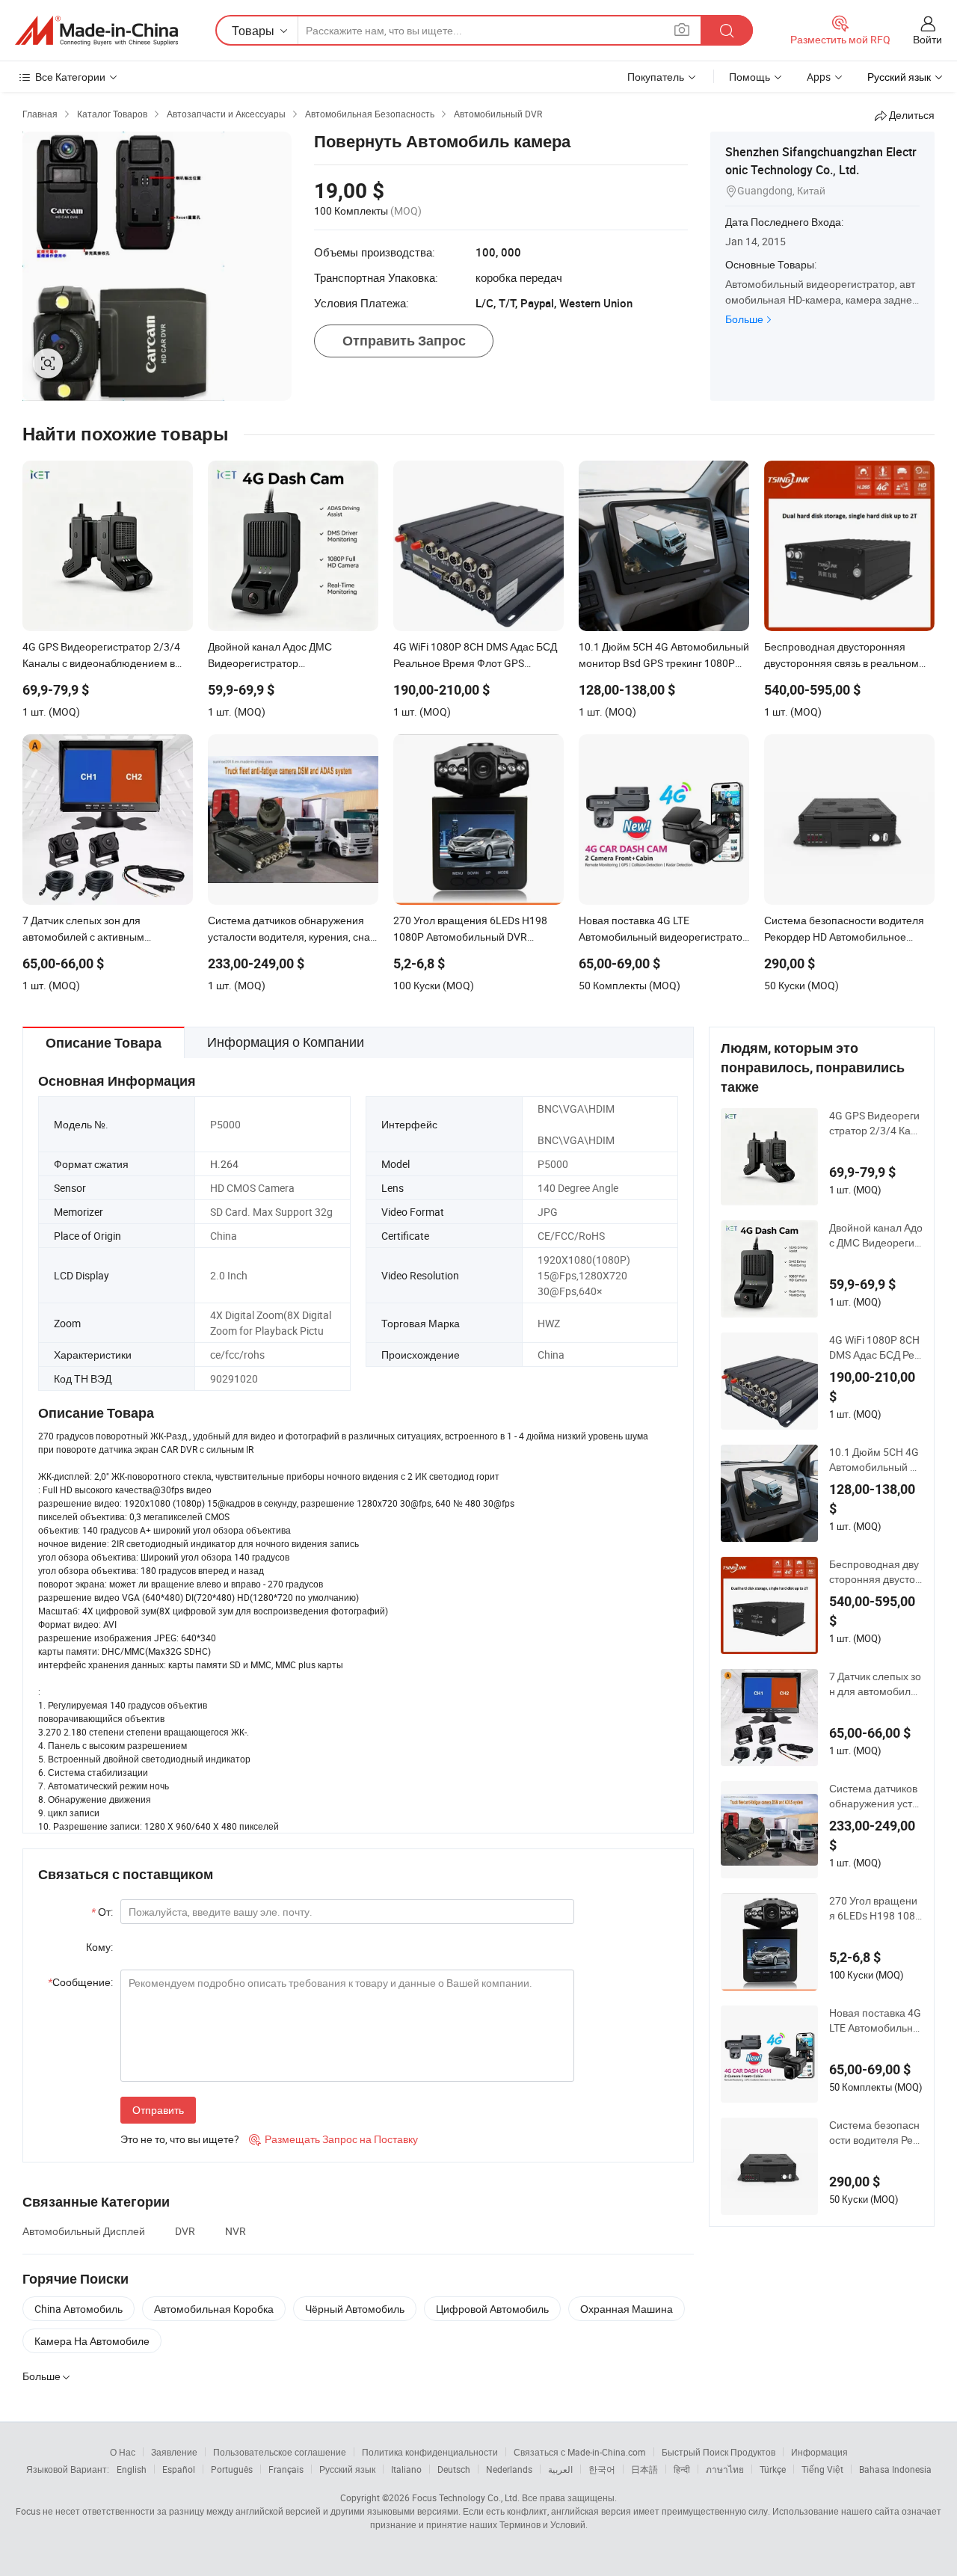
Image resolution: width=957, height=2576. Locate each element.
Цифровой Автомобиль (492, 2309)
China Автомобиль (79, 2309)
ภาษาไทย (725, 2469)
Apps (819, 77)
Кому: (99, 1947)
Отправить (158, 2110)
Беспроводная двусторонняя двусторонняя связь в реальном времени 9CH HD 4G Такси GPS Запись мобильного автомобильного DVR (875, 1572)
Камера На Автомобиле (92, 2341)
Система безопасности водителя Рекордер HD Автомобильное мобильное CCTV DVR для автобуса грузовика (876, 2133)
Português (232, 2469)
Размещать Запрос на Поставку (333, 2139)
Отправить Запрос (404, 341)
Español (179, 2469)
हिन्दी (682, 2469)
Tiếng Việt (822, 2469)
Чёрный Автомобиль (355, 2309)
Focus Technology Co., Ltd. (466, 2497)
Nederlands (509, 2469)
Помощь (750, 77)
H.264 (224, 1164)
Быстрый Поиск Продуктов (718, 2452)
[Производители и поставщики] (96, 31)
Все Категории (70, 77)
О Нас (123, 2452)
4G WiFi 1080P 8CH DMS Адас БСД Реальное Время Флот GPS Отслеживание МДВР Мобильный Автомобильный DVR (875, 1347)
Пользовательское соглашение (280, 2452)
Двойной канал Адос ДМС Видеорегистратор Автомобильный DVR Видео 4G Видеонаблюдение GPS (876, 1235)
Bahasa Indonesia (895, 2469)
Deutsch (454, 2469)
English (132, 2469)
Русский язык (347, 2469)
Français (286, 2469)
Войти (927, 39)
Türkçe (773, 2469)
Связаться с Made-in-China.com (580, 2452)
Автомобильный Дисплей (84, 2231)
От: (102, 1912)
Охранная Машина (627, 2309)
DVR (185, 2231)
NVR (236, 2231)
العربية (560, 2469)
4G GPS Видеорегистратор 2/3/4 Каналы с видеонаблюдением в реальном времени (876, 1123)
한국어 (602, 2469)
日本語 (644, 2469)
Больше (744, 319)
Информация (819, 2452)
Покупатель (656, 77)
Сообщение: (80, 1982)
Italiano (406, 2469)
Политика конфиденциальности (430, 2452)
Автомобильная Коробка (214, 2309)
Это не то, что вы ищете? (180, 2139)
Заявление (174, 2452)
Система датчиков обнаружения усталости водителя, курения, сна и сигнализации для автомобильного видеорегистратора (875, 1796)
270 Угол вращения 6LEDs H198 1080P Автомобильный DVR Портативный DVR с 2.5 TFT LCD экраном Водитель (875, 1908)
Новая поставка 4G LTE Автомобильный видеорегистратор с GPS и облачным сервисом (875, 2020)
